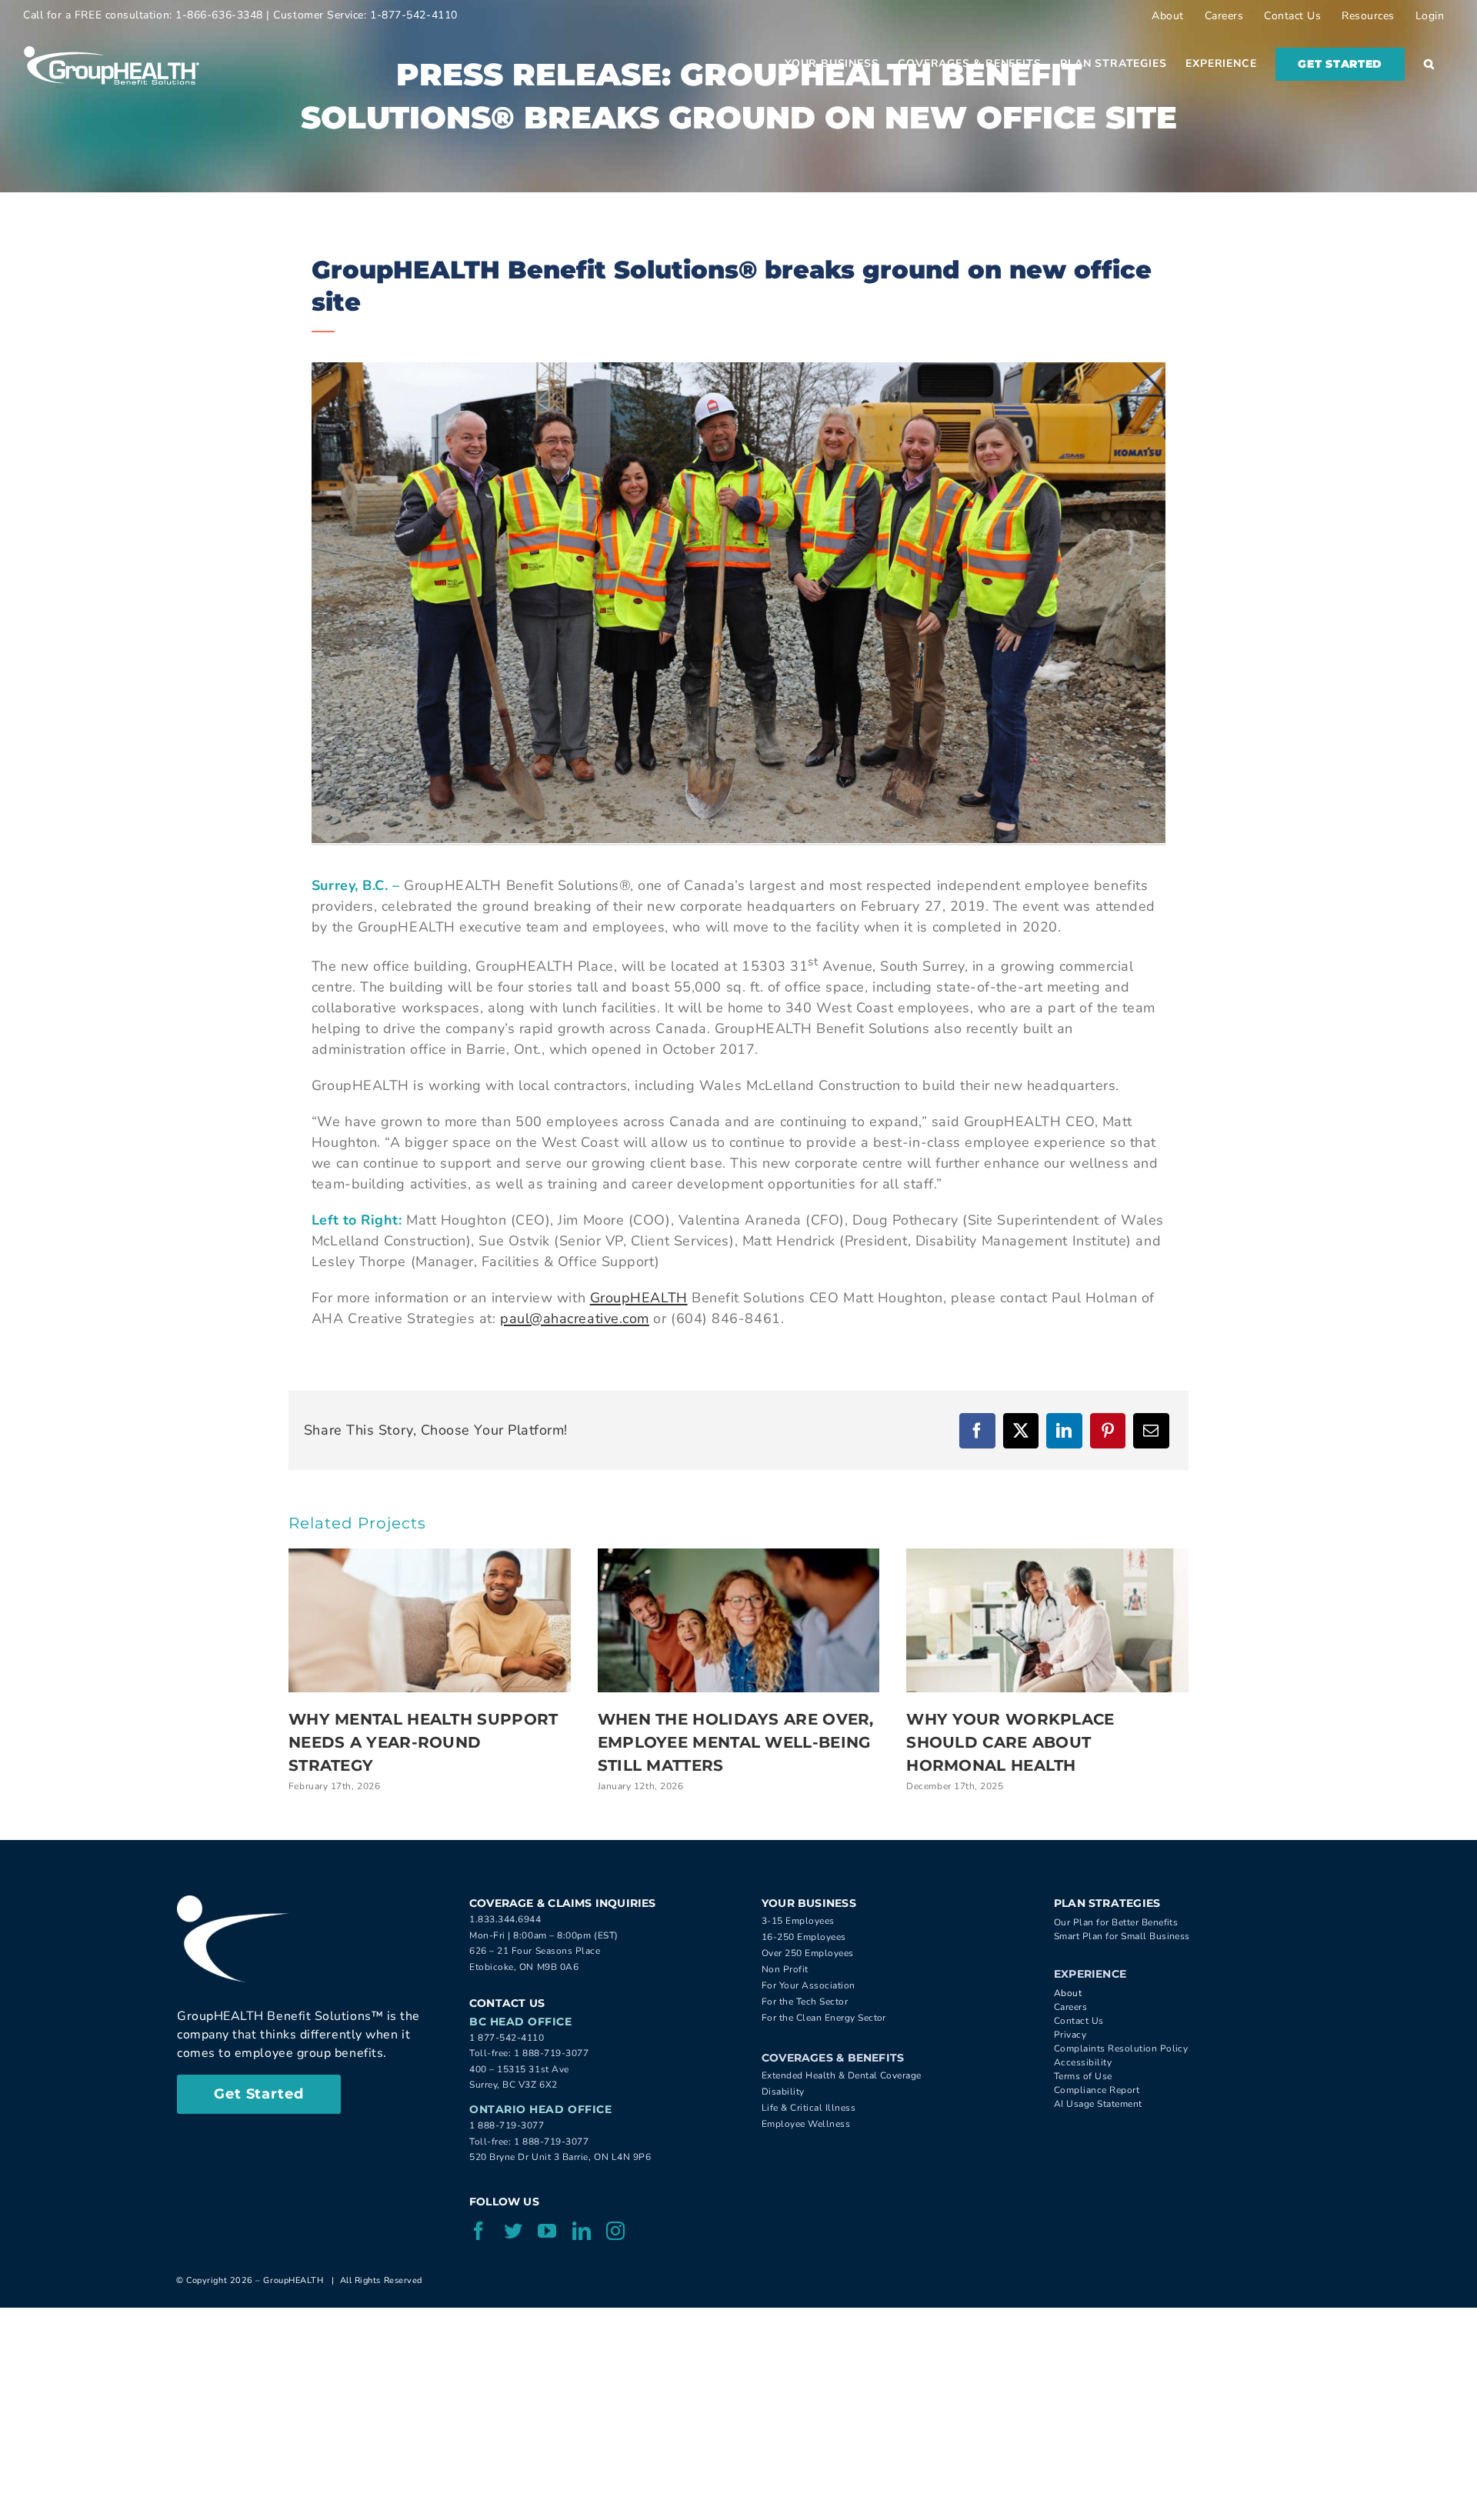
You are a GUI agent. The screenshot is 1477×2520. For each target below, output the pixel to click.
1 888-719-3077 (552, 2053)
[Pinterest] (1108, 1431)
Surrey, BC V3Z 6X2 (513, 2085)
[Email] (1151, 1431)
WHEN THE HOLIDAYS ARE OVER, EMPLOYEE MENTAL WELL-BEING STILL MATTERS (736, 1742)
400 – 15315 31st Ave (519, 2069)
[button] (1429, 64)
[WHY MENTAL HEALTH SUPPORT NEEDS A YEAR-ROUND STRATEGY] (430, 1620)
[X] (1021, 1431)
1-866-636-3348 (219, 15)
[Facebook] (977, 1431)
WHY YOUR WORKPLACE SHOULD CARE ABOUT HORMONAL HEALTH (1010, 1742)
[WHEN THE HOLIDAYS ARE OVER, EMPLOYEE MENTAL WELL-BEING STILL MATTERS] (739, 1620)
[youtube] (547, 2231)
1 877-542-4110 (507, 2038)
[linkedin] (582, 2231)
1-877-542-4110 (414, 15)
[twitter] (513, 2231)
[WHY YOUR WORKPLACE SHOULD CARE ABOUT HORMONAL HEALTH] (1047, 1620)
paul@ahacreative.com (575, 1318)
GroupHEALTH (639, 1298)
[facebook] (479, 2231)
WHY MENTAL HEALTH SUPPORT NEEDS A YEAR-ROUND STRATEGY (423, 1742)
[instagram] (616, 2231)
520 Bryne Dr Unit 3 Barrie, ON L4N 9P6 (560, 2157)
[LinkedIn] (1064, 1431)
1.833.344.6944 (505, 1919)
